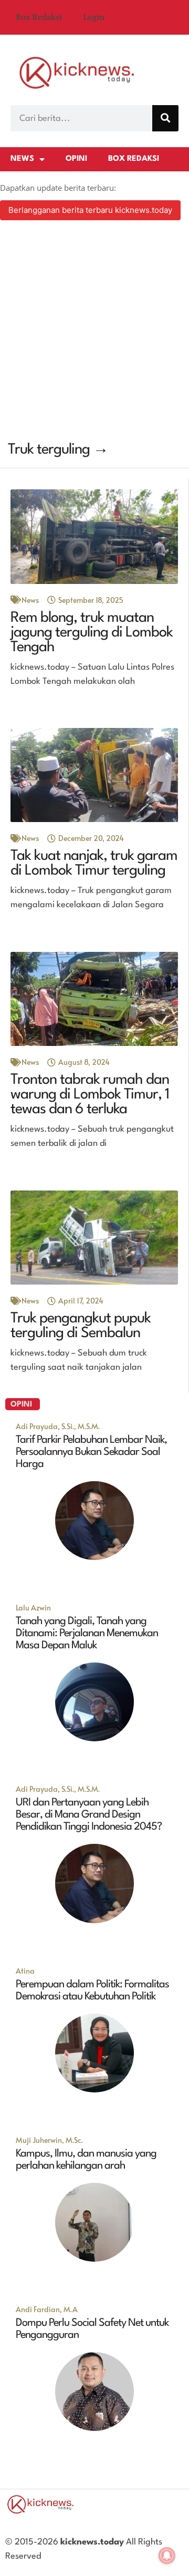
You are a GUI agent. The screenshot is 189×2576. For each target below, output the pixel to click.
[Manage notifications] (167, 2556)
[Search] (165, 118)
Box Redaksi (39, 17)
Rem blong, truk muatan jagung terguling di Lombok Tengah (92, 633)
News (22, 159)
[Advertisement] (94, 332)
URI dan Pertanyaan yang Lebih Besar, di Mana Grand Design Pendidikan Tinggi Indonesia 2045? (89, 1815)
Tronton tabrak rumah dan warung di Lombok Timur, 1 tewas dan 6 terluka (90, 1095)
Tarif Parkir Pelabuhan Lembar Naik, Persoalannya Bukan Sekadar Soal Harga (91, 1452)
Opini (76, 159)
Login (94, 17)
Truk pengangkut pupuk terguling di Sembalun (81, 1326)
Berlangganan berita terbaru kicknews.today (90, 210)
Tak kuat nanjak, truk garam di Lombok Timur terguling (94, 864)
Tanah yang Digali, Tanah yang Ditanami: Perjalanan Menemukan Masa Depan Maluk (87, 1634)
